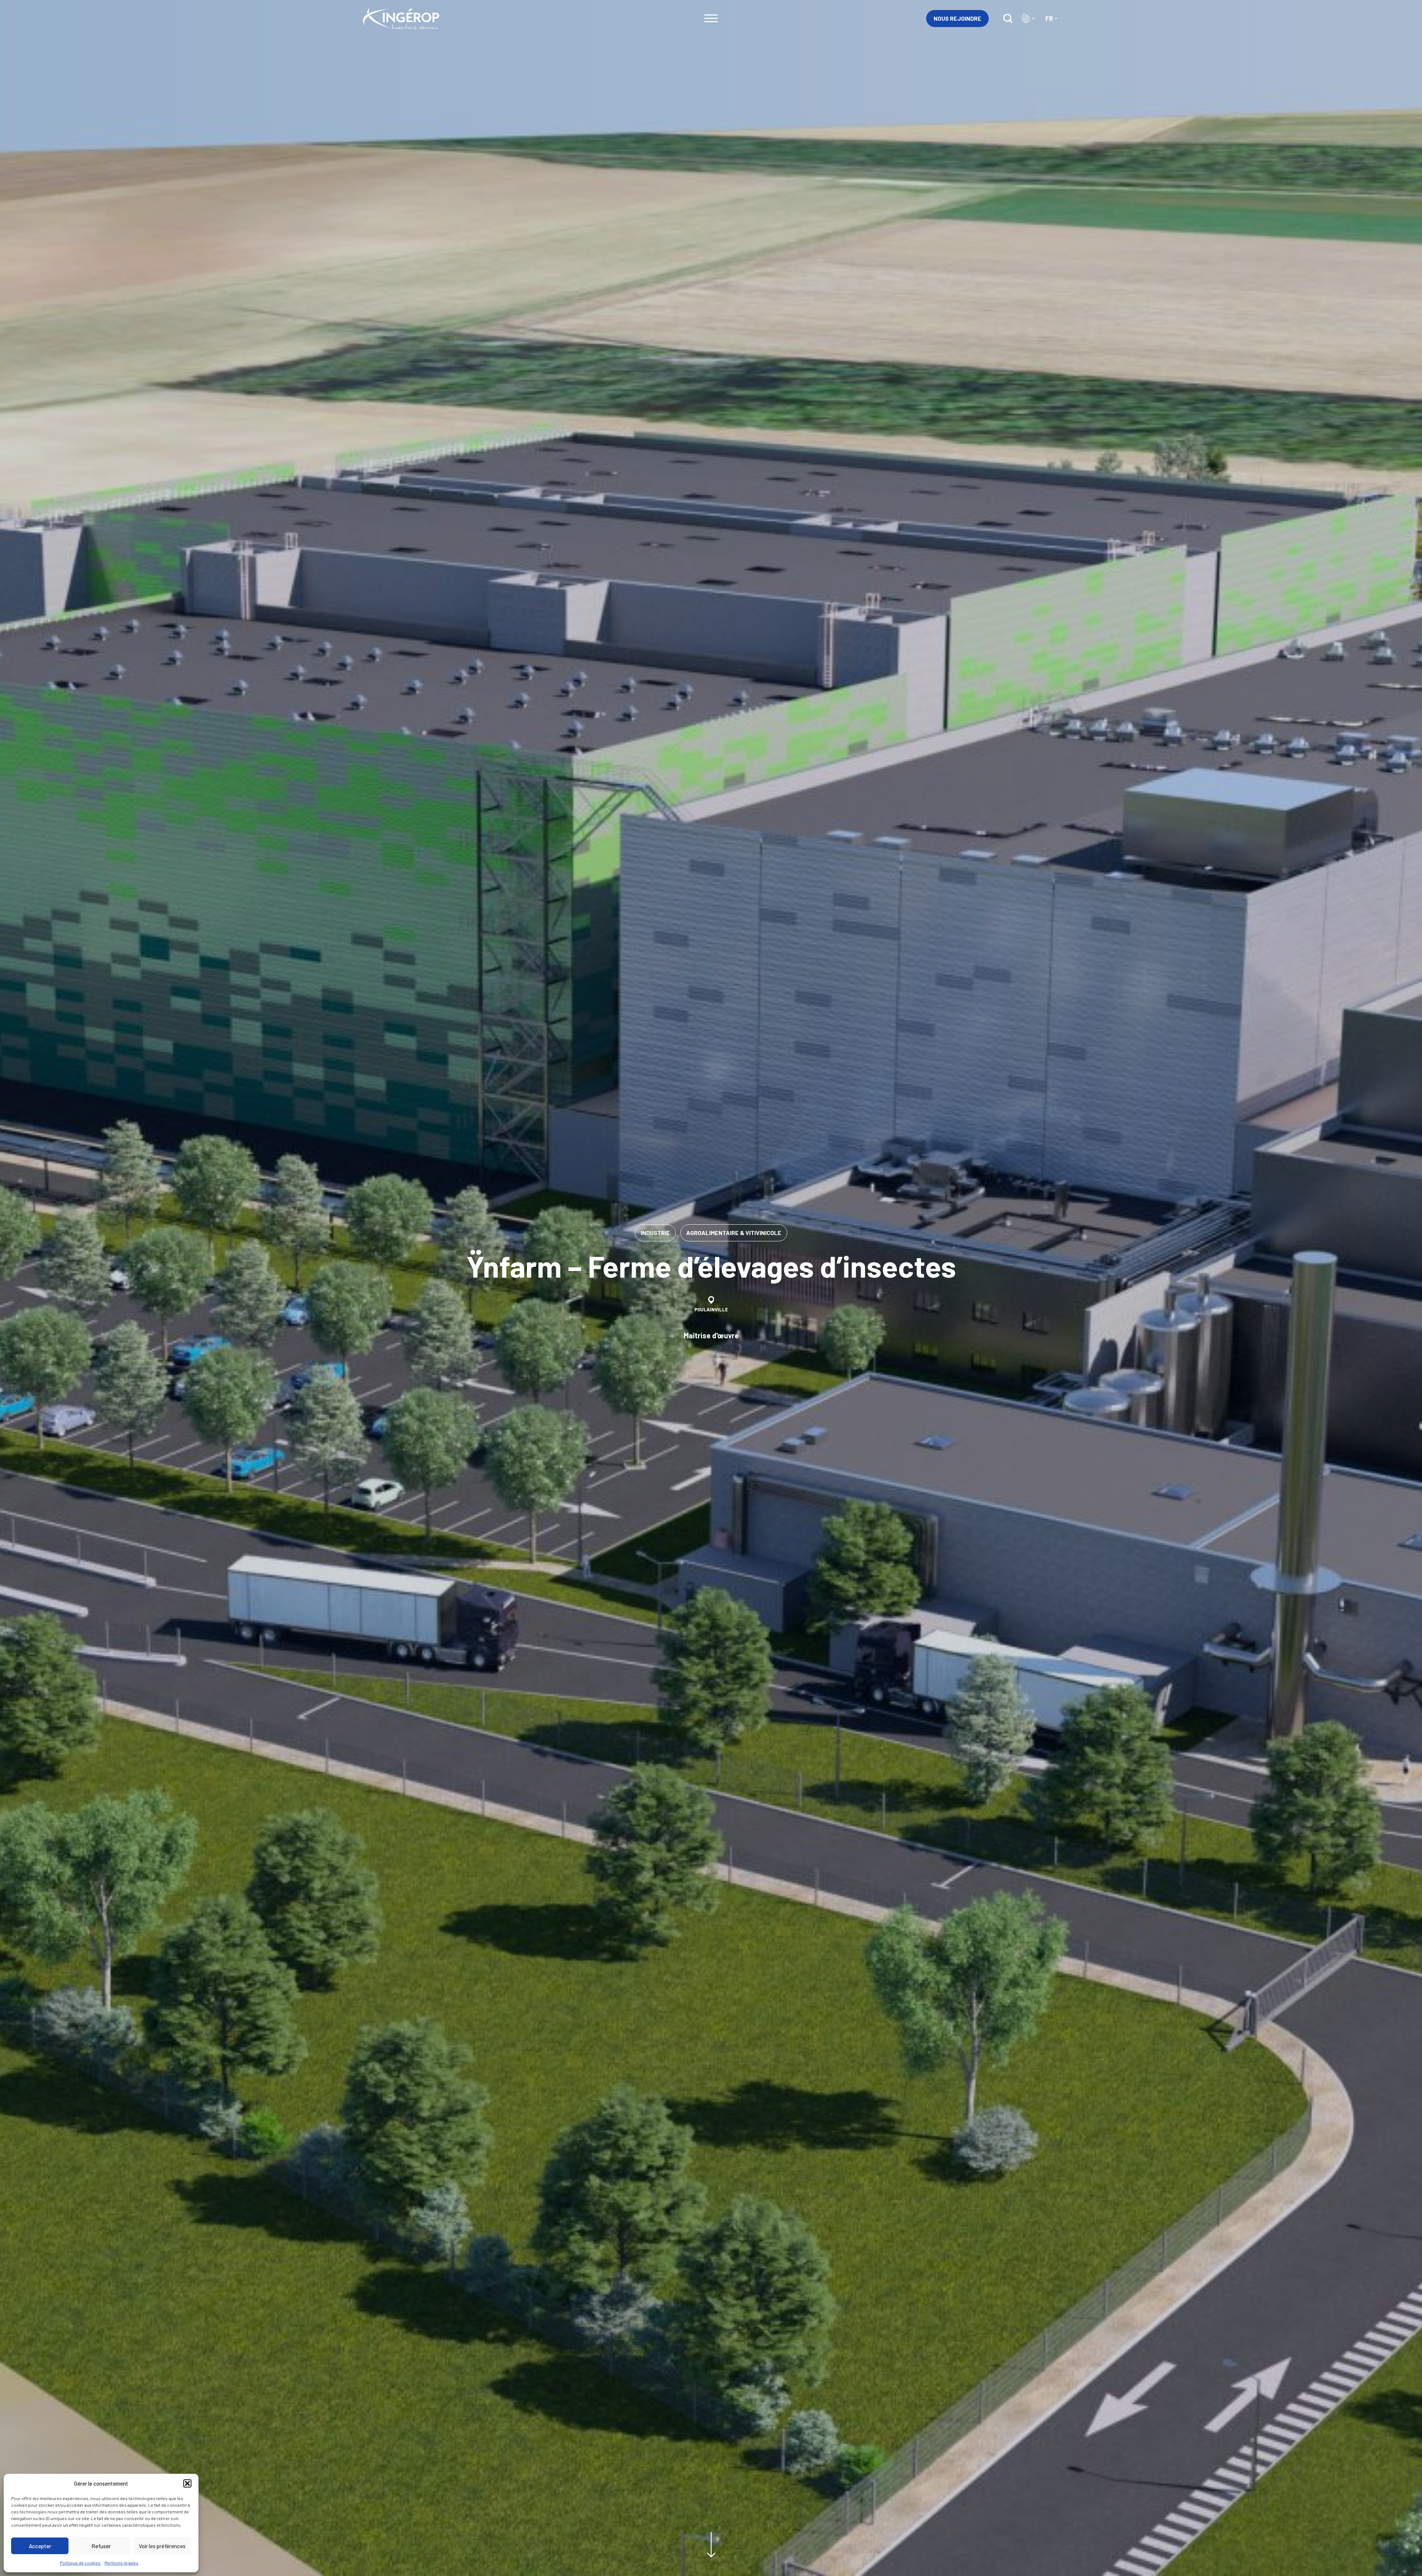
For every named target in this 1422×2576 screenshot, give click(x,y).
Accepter (40, 2546)
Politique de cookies (80, 2563)
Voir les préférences (162, 2546)
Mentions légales (121, 2563)
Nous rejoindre (957, 18)
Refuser (101, 2546)
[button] (187, 2483)
